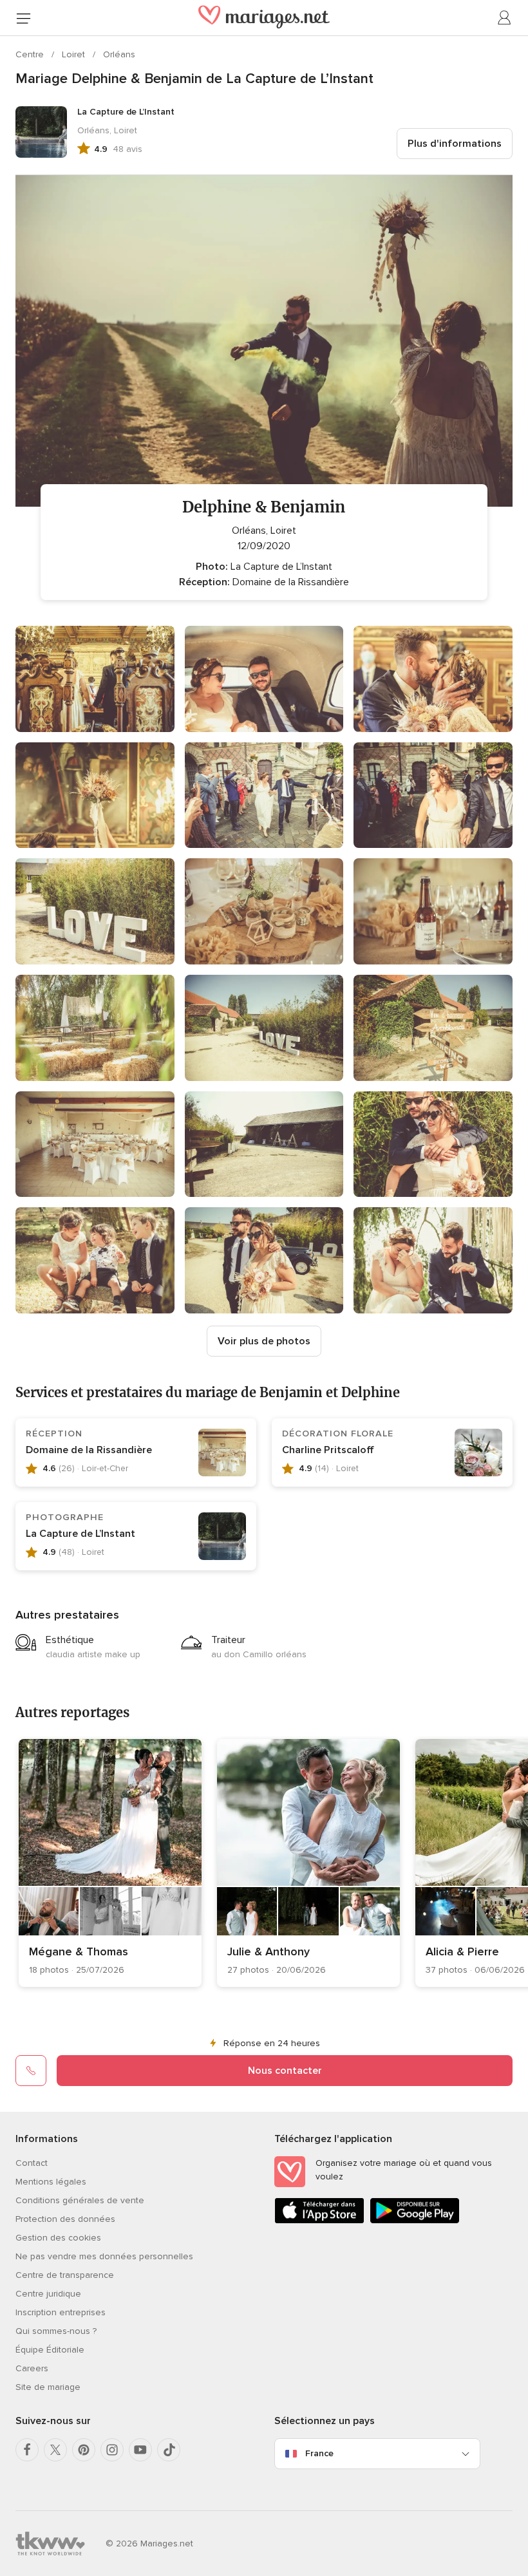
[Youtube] (140, 2450)
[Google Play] (415, 2221)
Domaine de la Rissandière (89, 1450)
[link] (110, 1863)
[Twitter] (55, 2450)
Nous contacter (285, 2071)
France (319, 2453)
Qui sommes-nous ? (56, 2331)
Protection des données (65, 2219)
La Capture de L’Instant (80, 1534)
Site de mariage (48, 2387)
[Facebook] (27, 2450)
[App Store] (319, 2221)
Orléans (119, 54)
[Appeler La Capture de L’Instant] (31, 2071)
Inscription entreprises (61, 2312)
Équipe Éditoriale (50, 2350)
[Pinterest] (84, 2450)
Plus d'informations (455, 144)
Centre (31, 54)
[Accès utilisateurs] (505, 18)
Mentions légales (51, 2182)
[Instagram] (112, 2450)
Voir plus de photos (264, 1341)
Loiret (75, 54)
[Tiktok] (169, 2450)
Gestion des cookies (58, 2238)
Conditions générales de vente (80, 2200)
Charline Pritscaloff (328, 1450)
